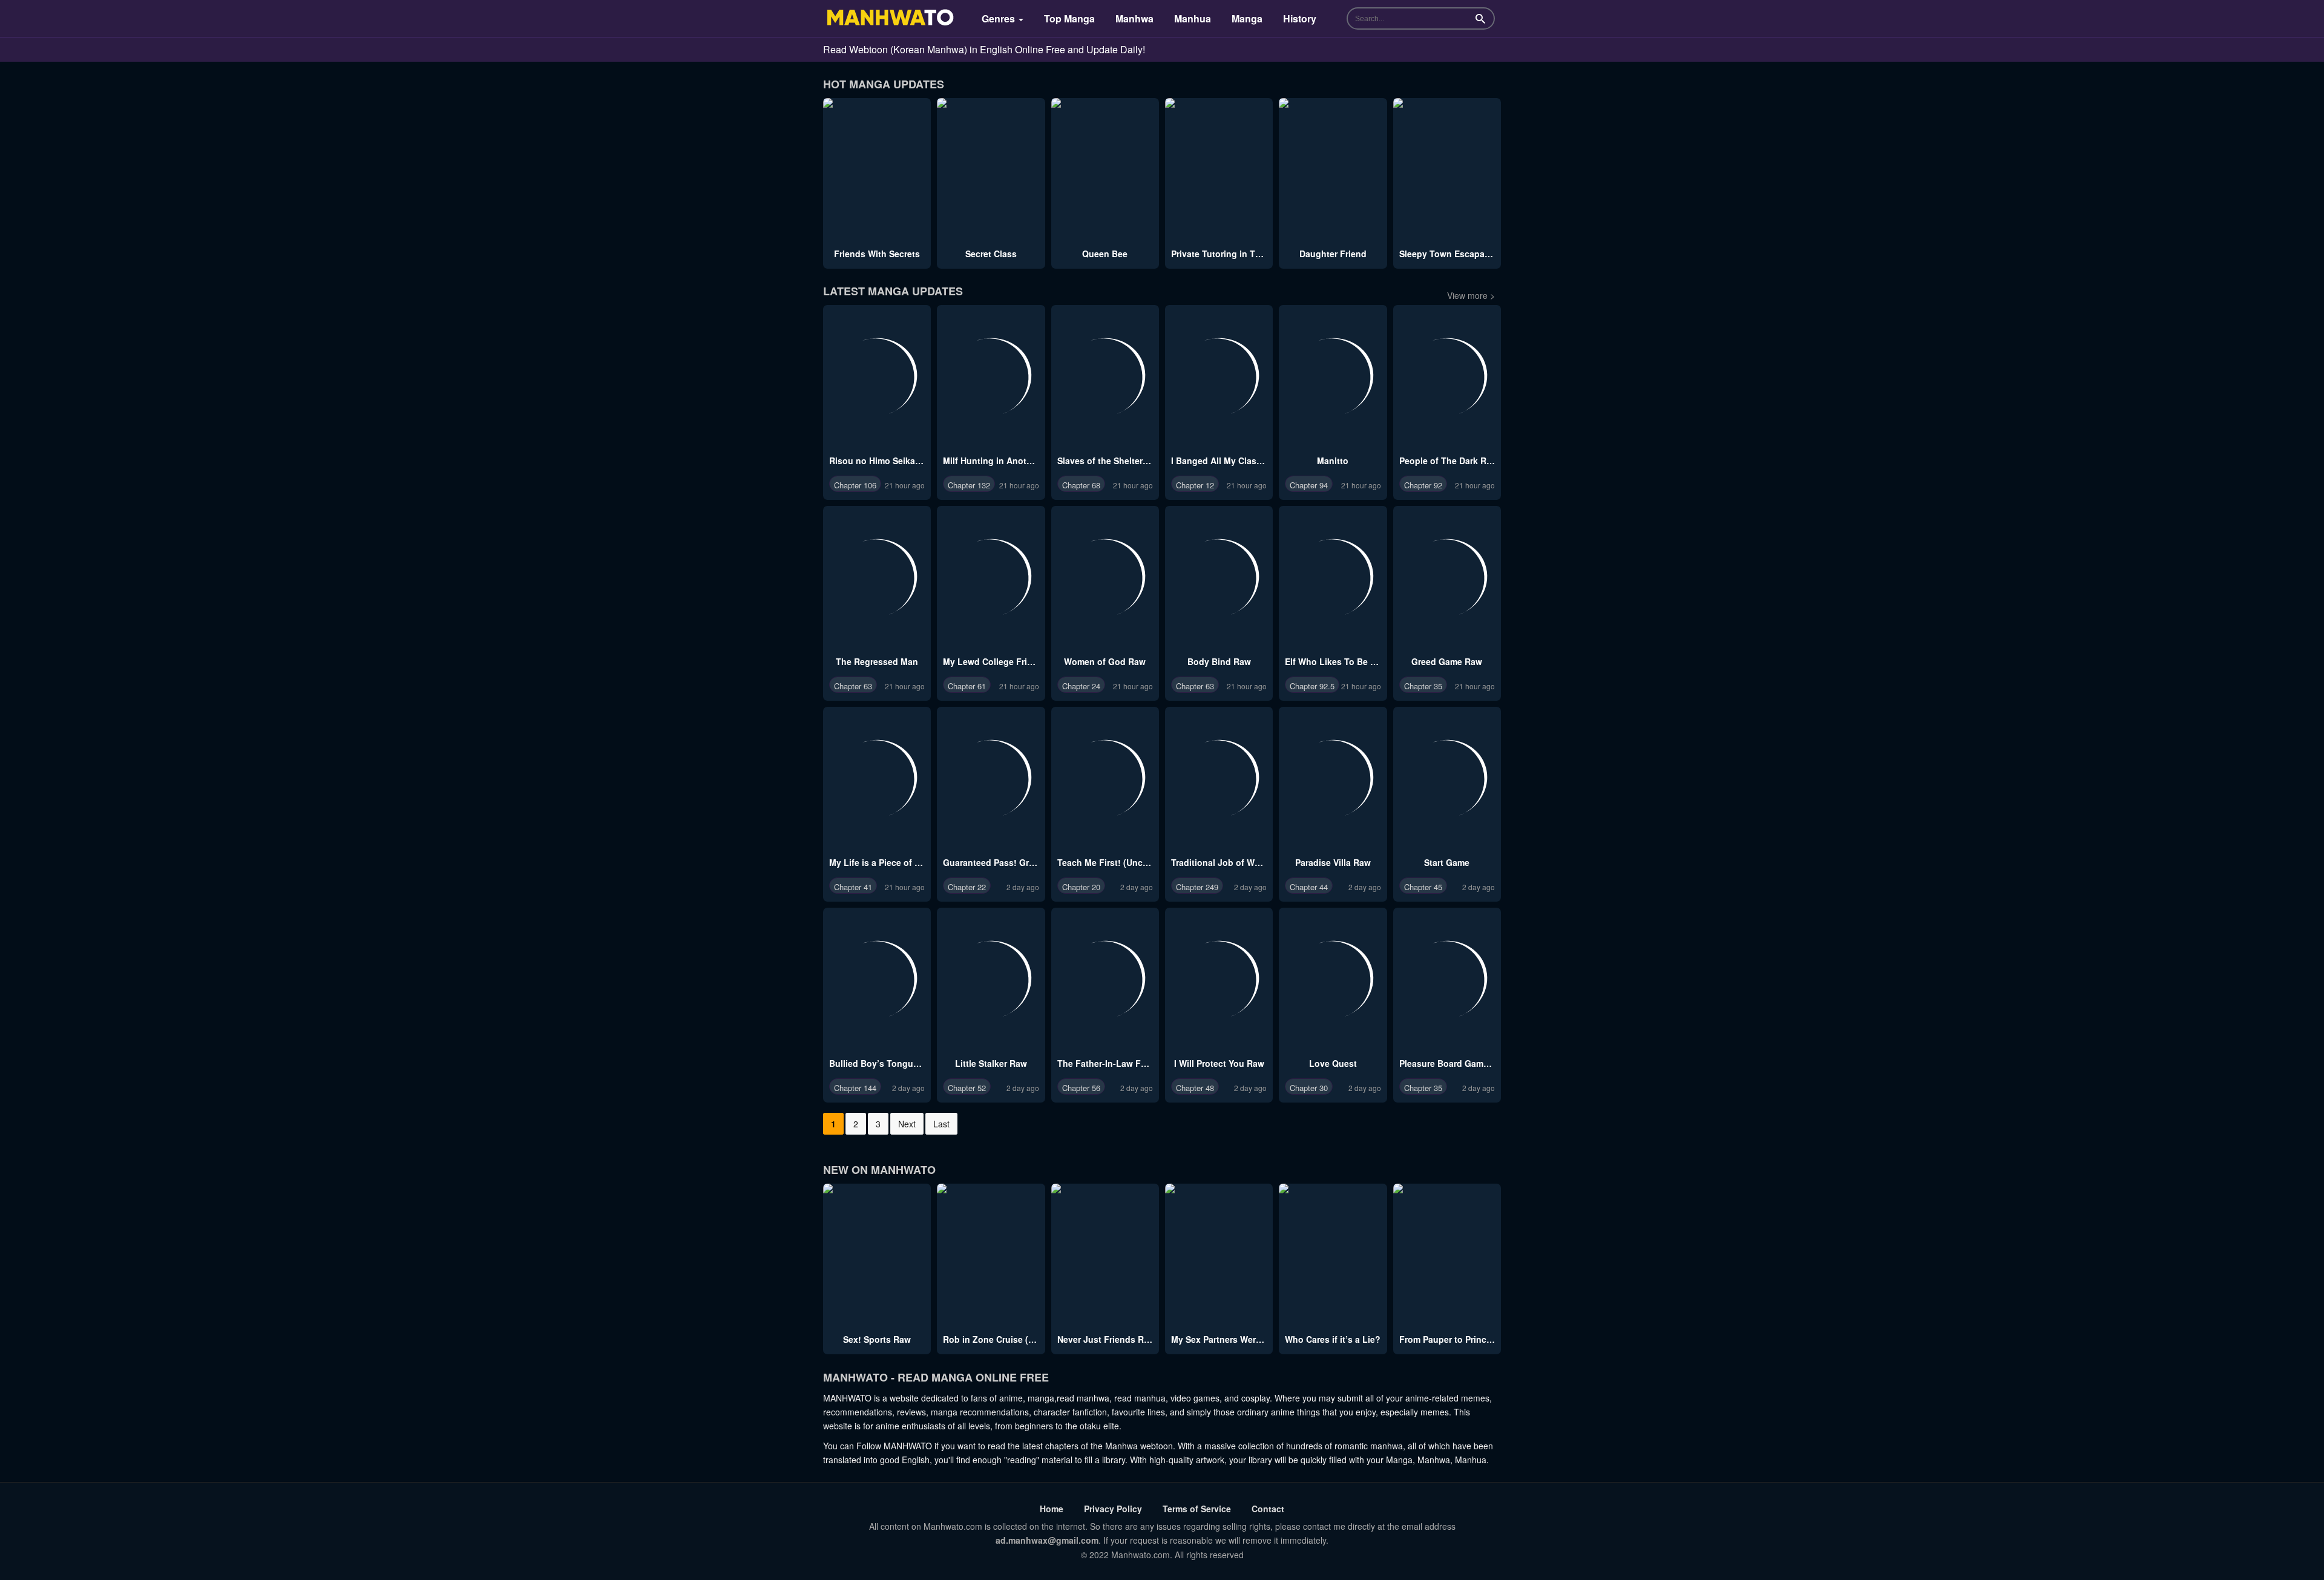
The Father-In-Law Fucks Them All (1128, 1063)
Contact (1268, 1509)
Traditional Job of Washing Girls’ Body (1251, 862)
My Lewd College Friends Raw (1005, 661)
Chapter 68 (1081, 485)
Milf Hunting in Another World (1005, 461)
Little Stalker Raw (991, 1063)
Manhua (1193, 18)
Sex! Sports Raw (877, 1339)
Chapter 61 (967, 686)
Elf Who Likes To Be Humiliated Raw (1360, 661)
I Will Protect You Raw (1219, 1063)
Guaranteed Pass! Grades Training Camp (1027, 862)
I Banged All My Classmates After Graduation (1264, 461)
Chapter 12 (1195, 485)
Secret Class (991, 254)
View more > (1471, 295)
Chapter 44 (1309, 887)
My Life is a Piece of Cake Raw (892, 862)
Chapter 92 (1423, 485)
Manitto (1333, 461)
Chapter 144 (855, 1088)
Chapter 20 (1081, 887)
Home (1052, 1509)
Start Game (1447, 862)
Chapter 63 (853, 686)
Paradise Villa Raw (1333, 862)
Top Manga (1069, 18)
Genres (1000, 18)
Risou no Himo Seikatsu (879, 461)
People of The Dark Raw (1449, 461)
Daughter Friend (1333, 254)
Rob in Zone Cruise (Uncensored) (1012, 1339)
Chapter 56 (1081, 1088)
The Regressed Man (877, 661)
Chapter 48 (1195, 1088)
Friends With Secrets (877, 254)
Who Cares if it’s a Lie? (1333, 1339)
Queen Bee (1105, 254)
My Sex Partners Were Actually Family (1249, 1339)
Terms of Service (1197, 1509)
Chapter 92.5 (1312, 686)
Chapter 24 (1081, 686)
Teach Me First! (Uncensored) (1118, 862)
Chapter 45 (1423, 887)
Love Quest (1333, 1063)
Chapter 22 (967, 887)
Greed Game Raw (1447, 661)
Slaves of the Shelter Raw (1110, 461)
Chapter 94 (1309, 485)
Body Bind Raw (1219, 661)
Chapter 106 (855, 485)
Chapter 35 (1423, 686)
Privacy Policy (1113, 1509)
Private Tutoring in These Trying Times (1251, 254)
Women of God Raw (1105, 661)
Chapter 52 (967, 1088)
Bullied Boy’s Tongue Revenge (893, 1063)
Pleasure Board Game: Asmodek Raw (1476, 1063)
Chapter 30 (1309, 1088)
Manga (1247, 18)
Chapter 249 (1197, 887)
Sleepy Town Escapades (1449, 254)
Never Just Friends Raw (1106, 1339)
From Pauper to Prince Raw (1455, 1339)
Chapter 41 (853, 887)
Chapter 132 (969, 485)
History (1300, 18)
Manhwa (1134, 18)
